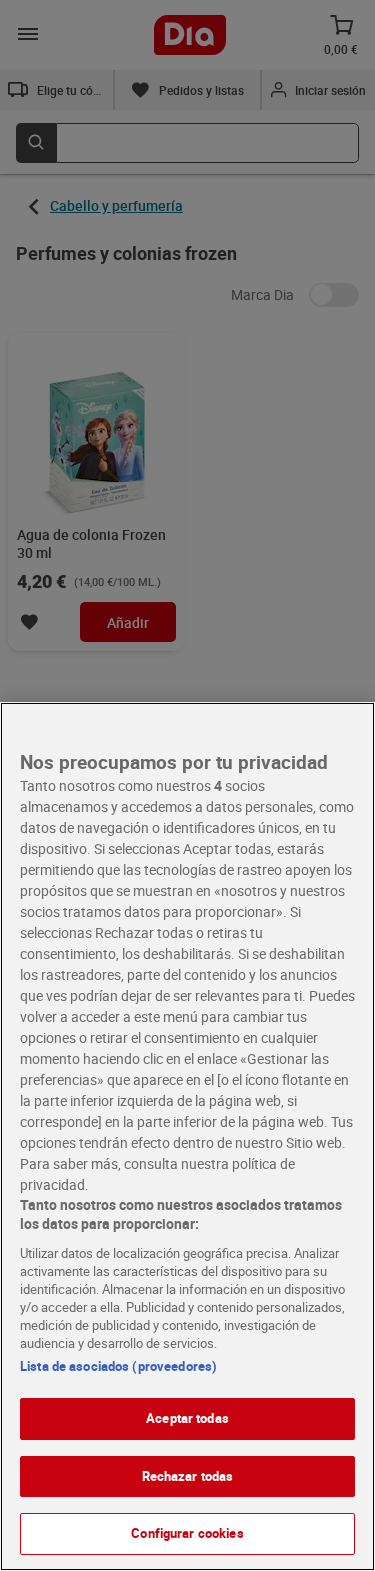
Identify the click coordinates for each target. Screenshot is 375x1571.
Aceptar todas (187, 1418)
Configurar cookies (187, 1533)
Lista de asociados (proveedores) (118, 1366)
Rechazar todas (188, 1476)
